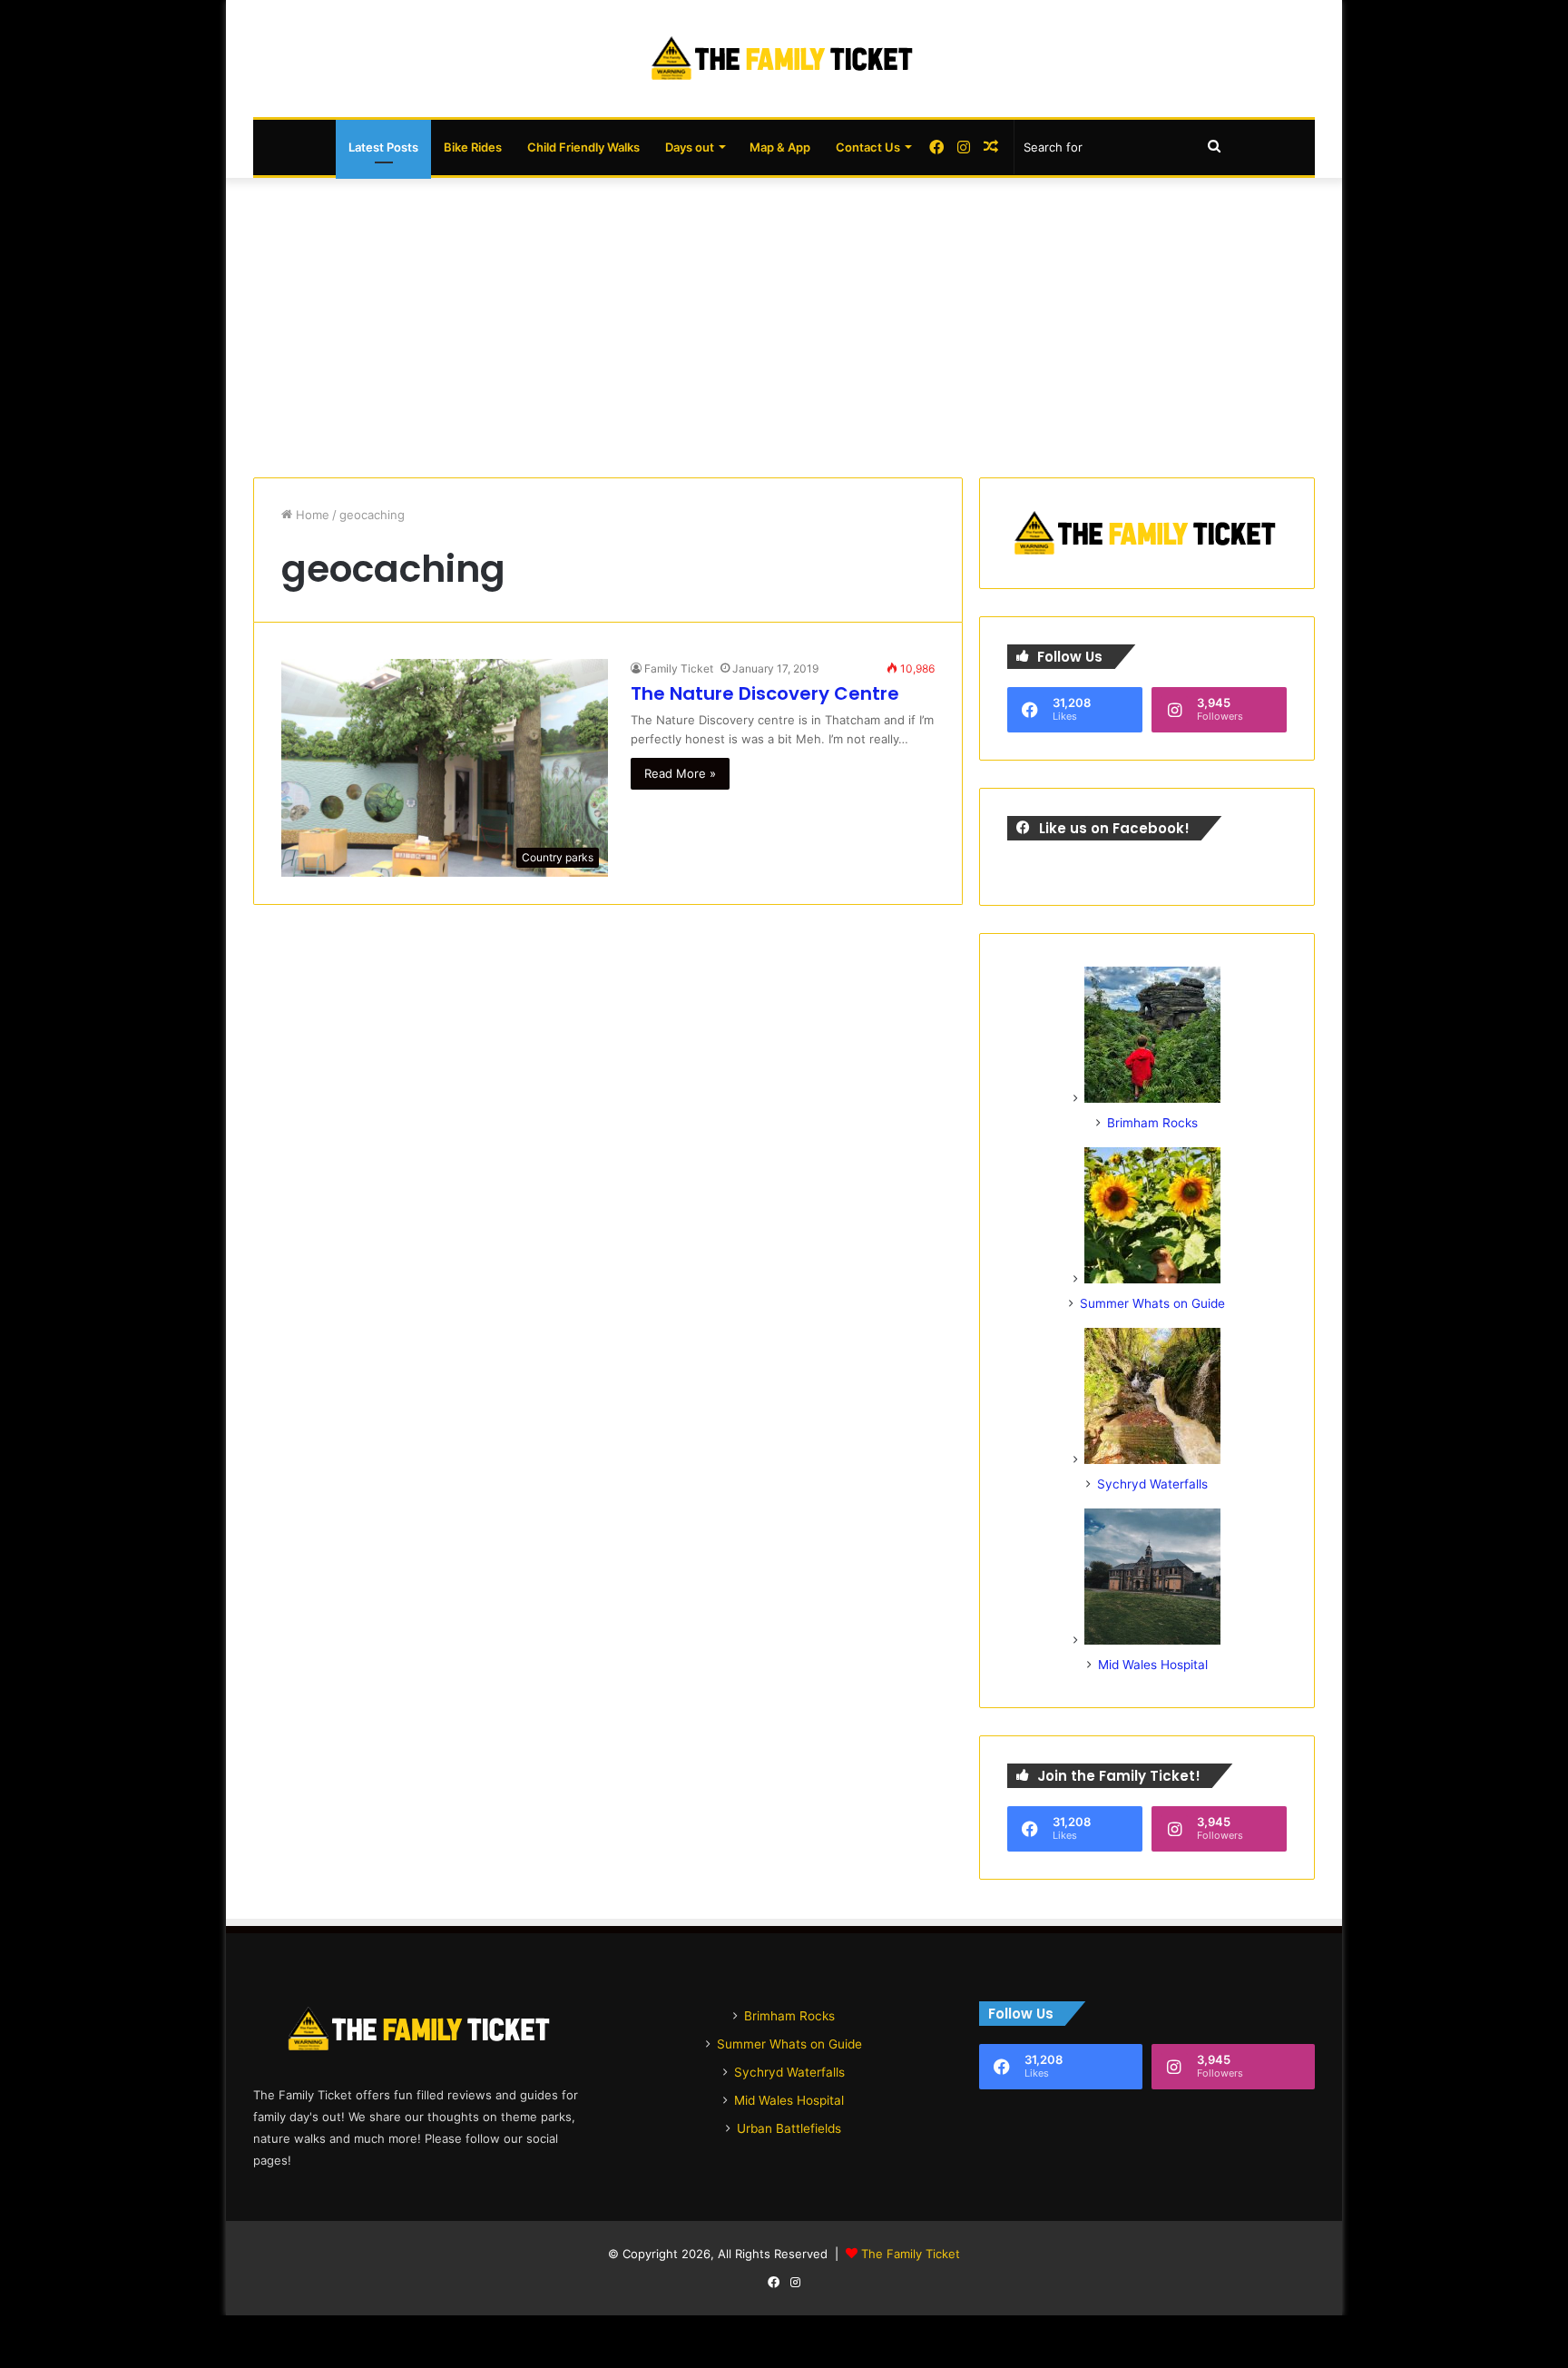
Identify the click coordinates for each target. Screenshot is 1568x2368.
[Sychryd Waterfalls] (1152, 1459)
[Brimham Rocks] (1152, 1098)
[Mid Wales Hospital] (1152, 1640)
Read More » (680, 773)
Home (311, 515)
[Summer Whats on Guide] (1152, 1279)
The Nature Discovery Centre (765, 693)
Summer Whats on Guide (1152, 1303)
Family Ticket (679, 668)
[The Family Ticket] (784, 59)
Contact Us (868, 147)
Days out (690, 147)
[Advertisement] (784, 323)
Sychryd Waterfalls (1152, 1484)
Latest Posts (383, 147)
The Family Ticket (911, 2254)
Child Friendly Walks (583, 147)
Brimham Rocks (1152, 1123)
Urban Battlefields (789, 2128)
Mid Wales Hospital (1153, 1665)
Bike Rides (473, 147)
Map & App (780, 147)
